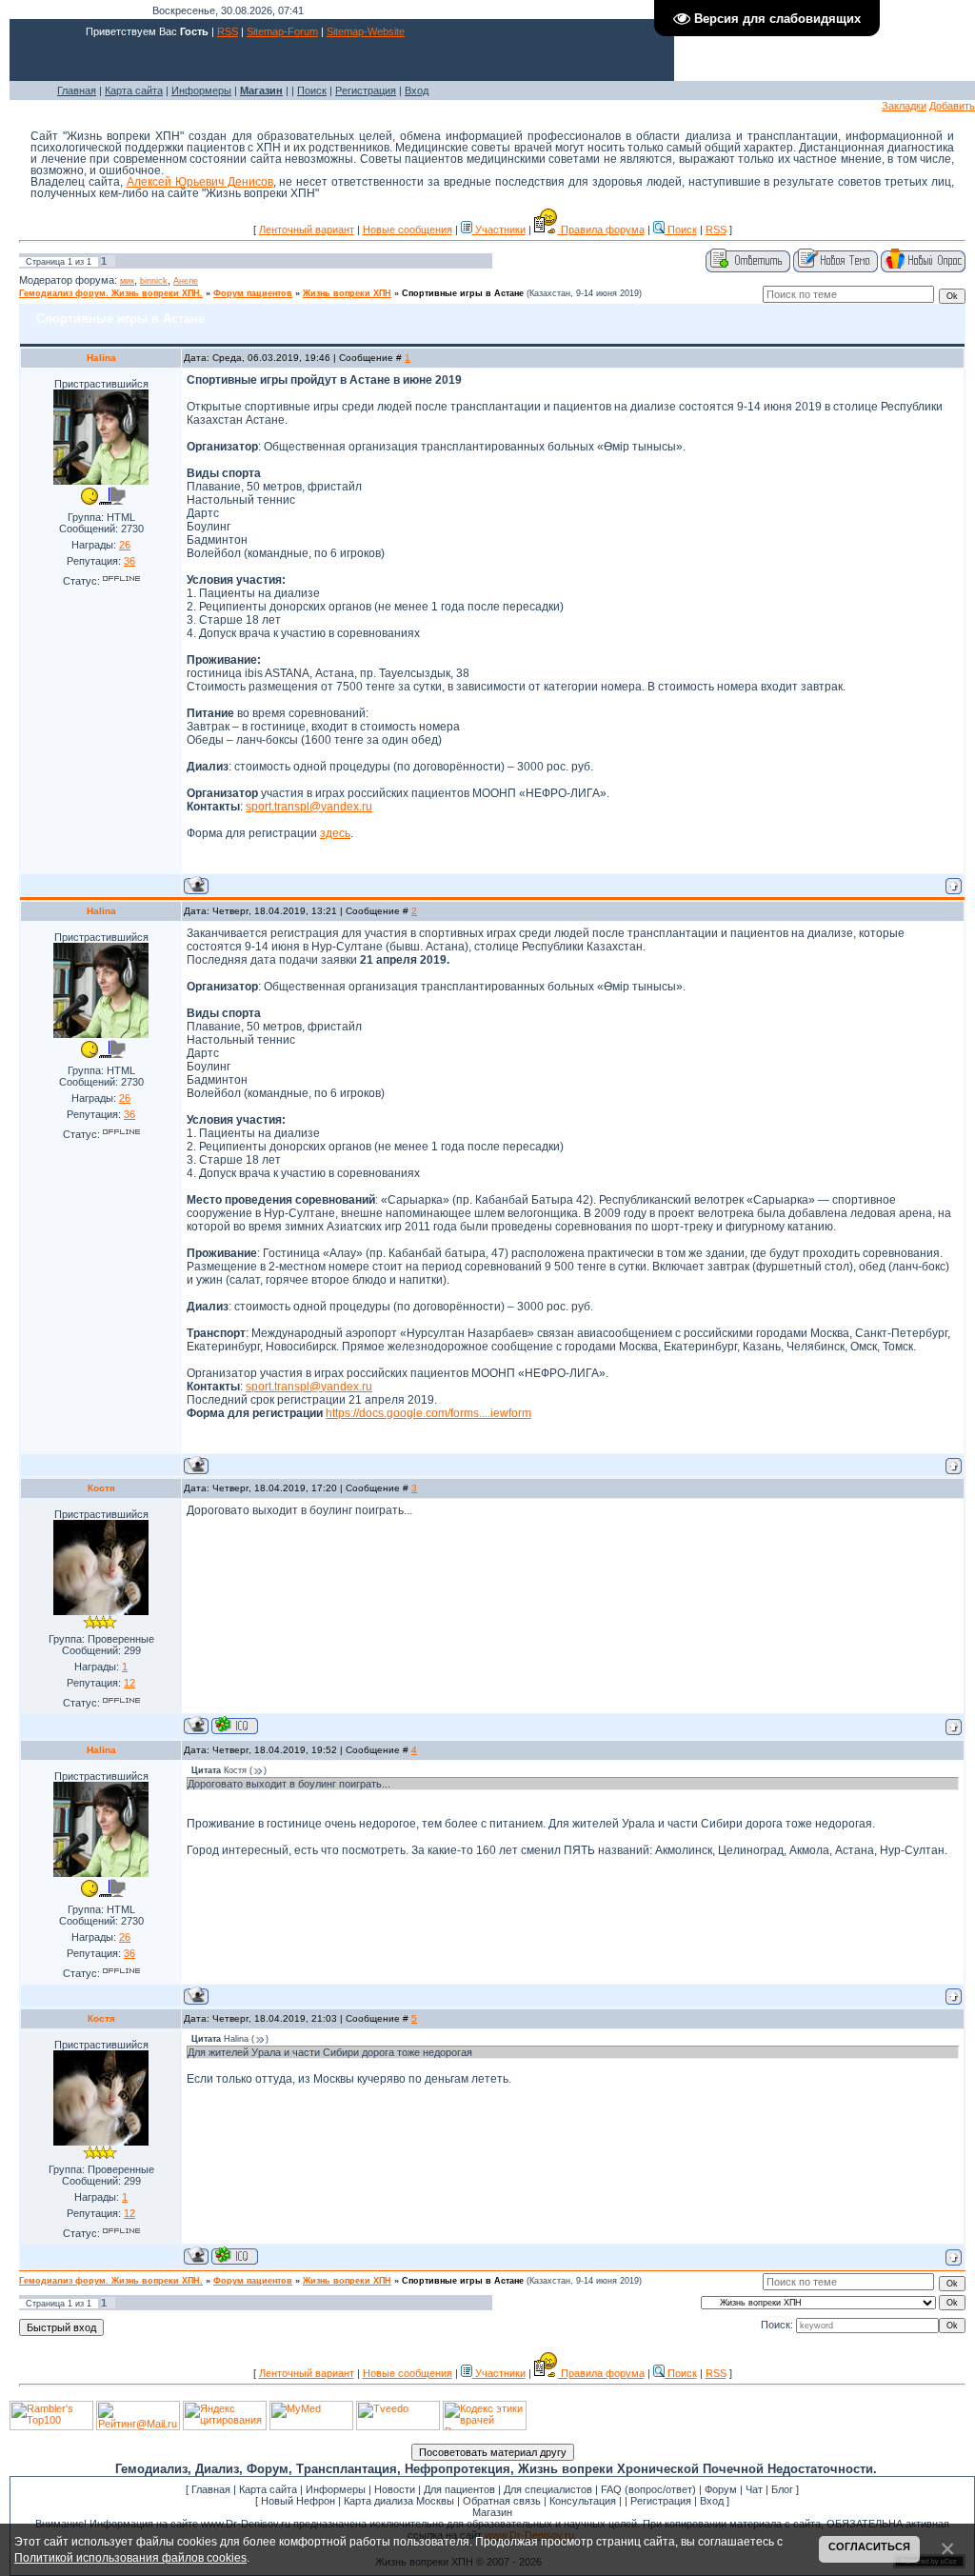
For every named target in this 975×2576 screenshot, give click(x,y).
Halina (101, 358)
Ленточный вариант (307, 230)
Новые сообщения (408, 230)
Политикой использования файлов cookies (130, 2557)
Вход (417, 90)
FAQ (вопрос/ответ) (648, 2489)
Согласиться (869, 2546)
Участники (499, 230)
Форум (721, 2489)
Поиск (312, 90)
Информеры (201, 90)
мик (127, 281)
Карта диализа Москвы (399, 2501)
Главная (77, 90)
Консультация (583, 2501)
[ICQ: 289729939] (235, 1725)
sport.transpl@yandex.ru (309, 807)
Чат (754, 2489)
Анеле (186, 281)
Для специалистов (548, 2489)
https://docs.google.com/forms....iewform (428, 1413)
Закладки (904, 106)
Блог (782, 2489)
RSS (228, 31)
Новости (395, 2489)
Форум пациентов (253, 293)
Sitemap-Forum (282, 31)
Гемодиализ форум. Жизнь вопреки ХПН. (111, 293)
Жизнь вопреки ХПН (347, 293)
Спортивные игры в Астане (463, 293)
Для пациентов (459, 2489)
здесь (335, 833)
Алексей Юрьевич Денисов (200, 182)
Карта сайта (134, 90)
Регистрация (366, 90)
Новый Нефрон (298, 2501)
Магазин (492, 2512)
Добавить (952, 106)
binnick (154, 281)
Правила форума (601, 230)
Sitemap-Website (366, 31)
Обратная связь (502, 2501)
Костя (101, 1488)
